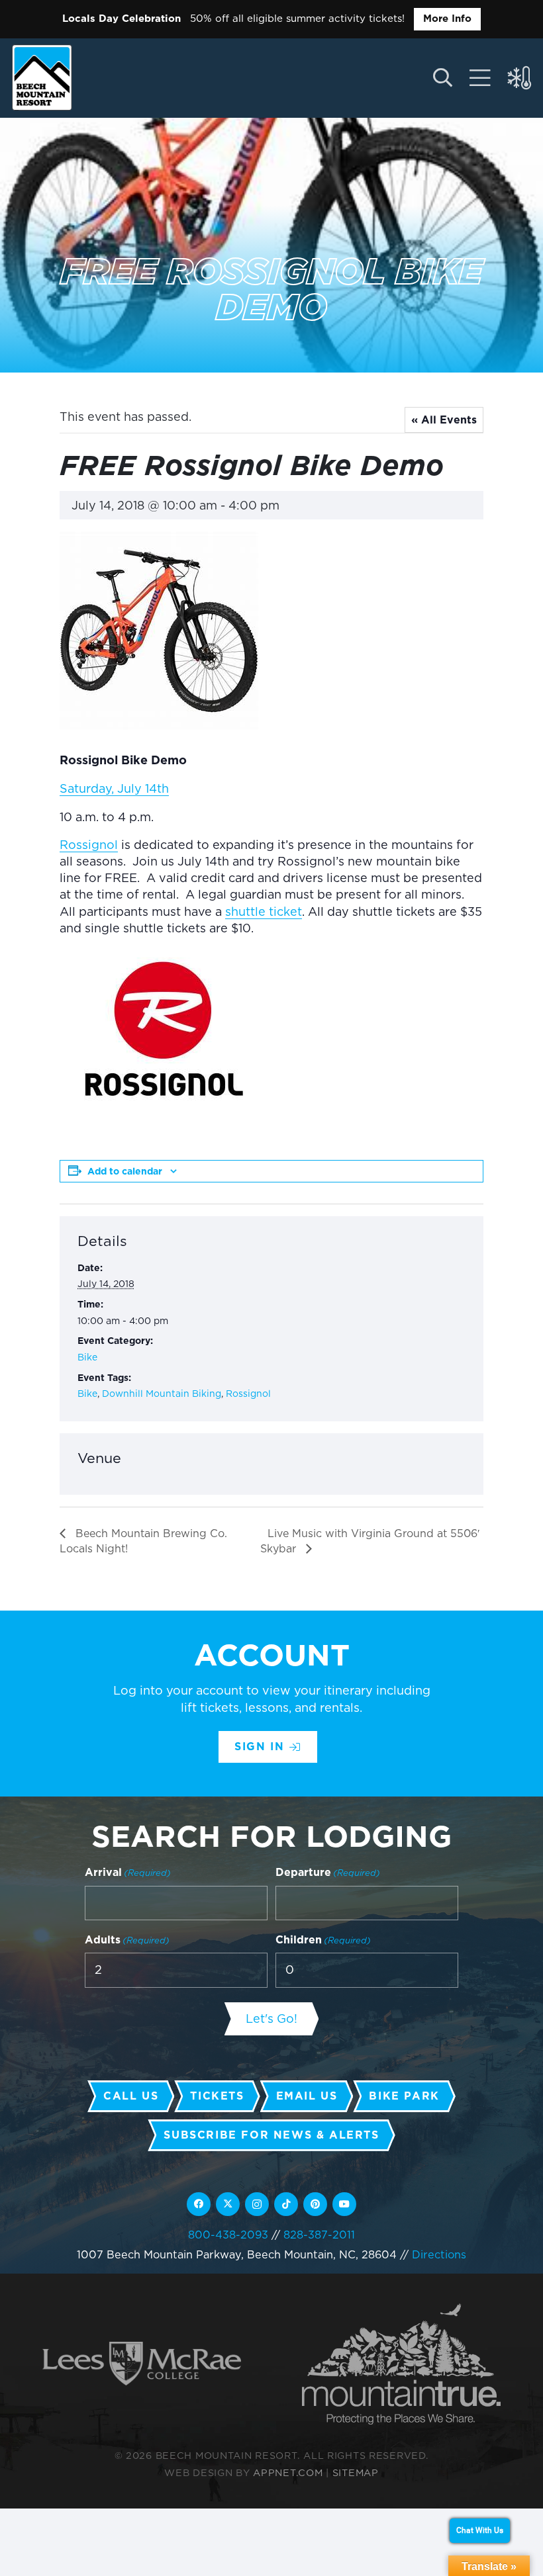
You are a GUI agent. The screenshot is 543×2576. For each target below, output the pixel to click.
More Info (447, 19)
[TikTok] (286, 2204)
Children (323, 1940)
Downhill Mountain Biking (162, 1394)
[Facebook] (199, 2204)
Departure (328, 1872)
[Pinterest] (315, 2204)
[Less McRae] (142, 2364)
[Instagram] (257, 2204)
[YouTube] (344, 2204)
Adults (127, 1940)
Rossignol (89, 845)
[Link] (480, 78)
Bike (87, 1357)
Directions (439, 2254)
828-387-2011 (319, 2235)
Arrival (128, 1872)
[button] (442, 78)
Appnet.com (288, 2472)
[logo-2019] (42, 77)
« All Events (444, 420)
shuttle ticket (264, 911)
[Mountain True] (401, 2364)
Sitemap (356, 2472)
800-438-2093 (228, 2235)
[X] (228, 2204)
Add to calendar (125, 1171)
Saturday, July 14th (114, 788)
